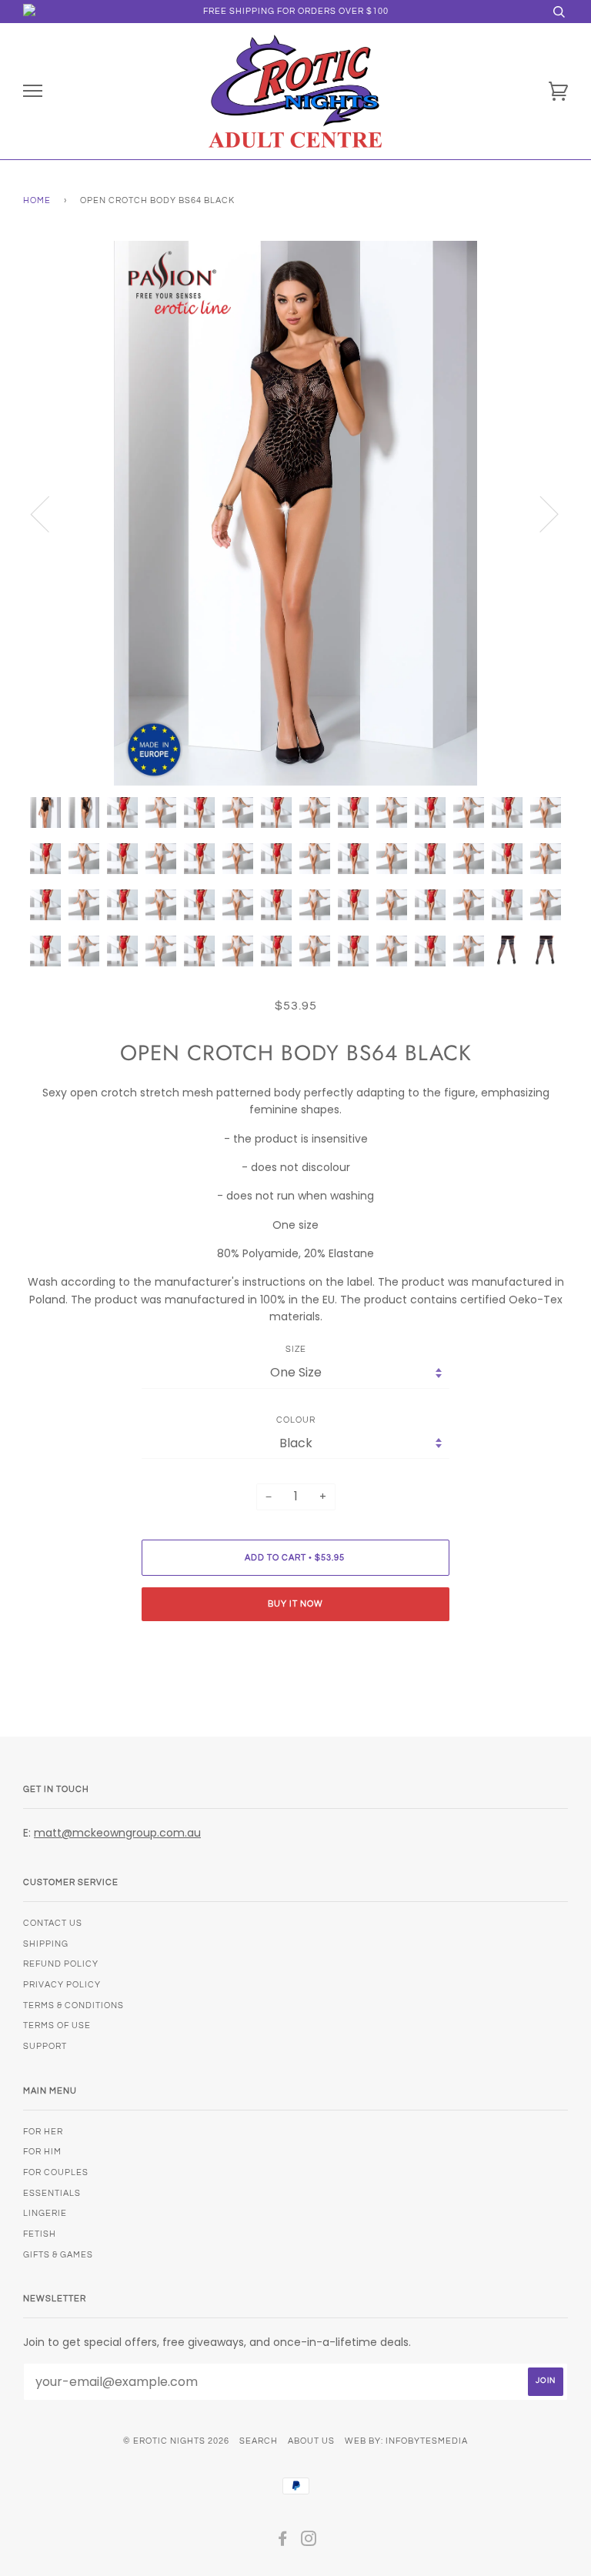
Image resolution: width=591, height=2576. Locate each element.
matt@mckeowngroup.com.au (117, 1833)
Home (37, 200)
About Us (311, 2441)
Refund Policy (61, 1964)
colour (296, 1420)
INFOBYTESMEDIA (427, 2441)
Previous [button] (49, 513)
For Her (43, 2132)
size (296, 1349)
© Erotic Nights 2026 (176, 2441)
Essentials (52, 2193)
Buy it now (295, 1604)
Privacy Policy (62, 1985)
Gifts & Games (58, 2255)
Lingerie (45, 2213)
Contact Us (53, 1923)
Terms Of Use (57, 2025)
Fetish (40, 2234)
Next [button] (540, 513)
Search (259, 2441)
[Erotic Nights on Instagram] (309, 2542)
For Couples (56, 2172)
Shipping (46, 1944)
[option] (295, 513)
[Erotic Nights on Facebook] (283, 2542)
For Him (42, 2152)
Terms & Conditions (73, 2005)
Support (45, 2046)
